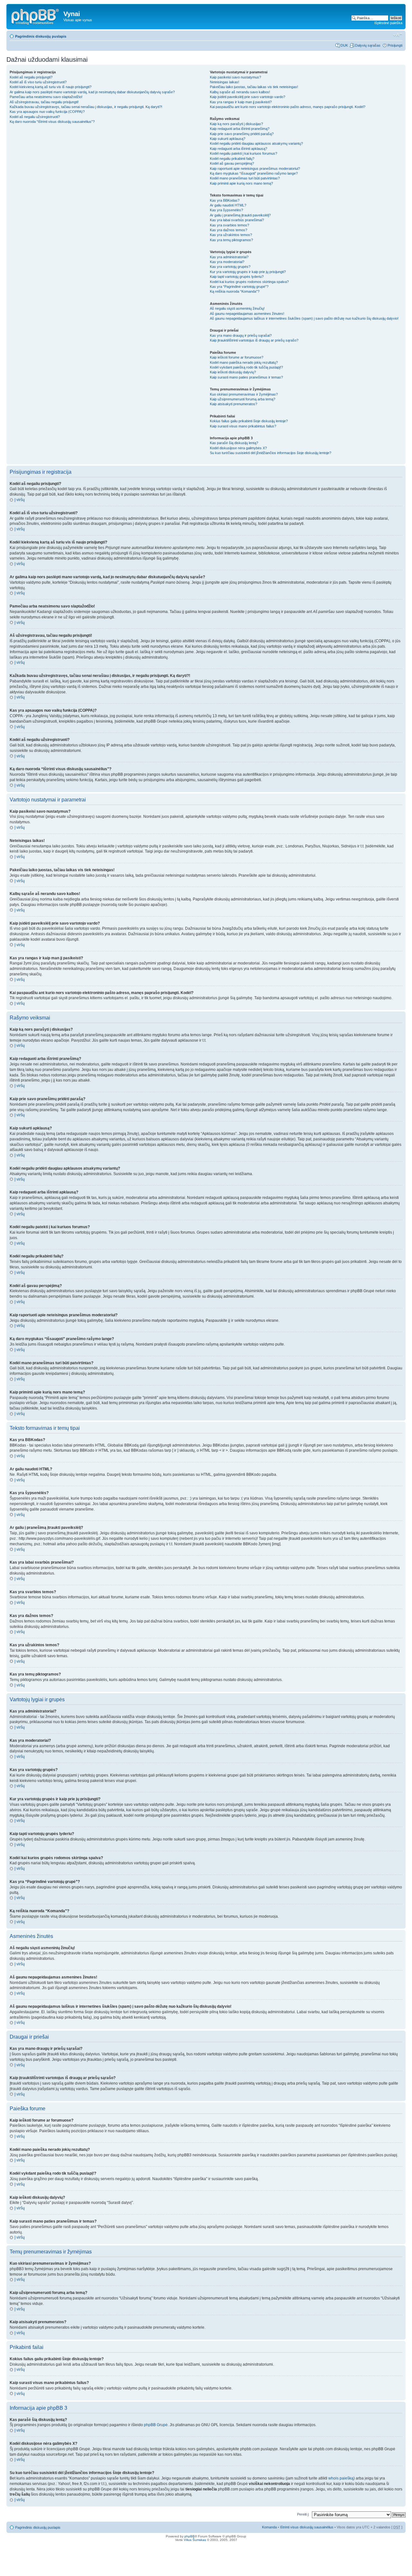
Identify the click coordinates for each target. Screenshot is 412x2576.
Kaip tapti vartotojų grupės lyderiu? (237, 277)
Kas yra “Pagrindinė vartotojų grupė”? (239, 287)
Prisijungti (395, 45)
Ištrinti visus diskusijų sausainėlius (307, 2527)
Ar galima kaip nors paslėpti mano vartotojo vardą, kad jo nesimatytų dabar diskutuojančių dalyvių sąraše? (92, 92)
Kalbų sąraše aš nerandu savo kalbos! (240, 92)
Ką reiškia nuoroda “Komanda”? (235, 291)
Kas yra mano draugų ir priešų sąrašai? (241, 335)
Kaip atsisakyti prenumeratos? (234, 404)
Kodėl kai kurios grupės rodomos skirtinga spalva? (249, 282)
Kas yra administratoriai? (229, 257)
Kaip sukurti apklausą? (228, 139)
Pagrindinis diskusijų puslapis (41, 36)
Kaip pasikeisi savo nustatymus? (235, 77)
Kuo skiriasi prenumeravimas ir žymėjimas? (244, 394)
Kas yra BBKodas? (225, 200)
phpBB (190, 2536)
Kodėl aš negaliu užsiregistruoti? (35, 117)
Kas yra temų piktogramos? (231, 240)
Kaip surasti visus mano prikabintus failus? (243, 426)
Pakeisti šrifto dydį (398, 35)
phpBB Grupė (156, 2425)
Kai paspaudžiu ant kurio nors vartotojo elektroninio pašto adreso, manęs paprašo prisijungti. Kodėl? (288, 107)
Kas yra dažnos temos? (229, 230)
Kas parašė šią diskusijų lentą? (234, 443)
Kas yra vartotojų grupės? (230, 267)
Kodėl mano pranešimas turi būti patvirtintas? (245, 178)
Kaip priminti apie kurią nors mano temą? (241, 183)
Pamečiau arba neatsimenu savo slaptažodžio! (46, 97)
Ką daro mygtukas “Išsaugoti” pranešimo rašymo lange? (254, 173)
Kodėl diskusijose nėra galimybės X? (238, 448)
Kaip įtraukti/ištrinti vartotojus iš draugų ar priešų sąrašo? (254, 340)
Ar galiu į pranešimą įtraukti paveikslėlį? (240, 215)
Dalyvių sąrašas (368, 45)
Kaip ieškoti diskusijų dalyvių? (233, 372)
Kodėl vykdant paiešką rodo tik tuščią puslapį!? (246, 367)
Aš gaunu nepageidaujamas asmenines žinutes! (247, 314)
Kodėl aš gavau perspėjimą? (232, 163)
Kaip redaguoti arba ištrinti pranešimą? (240, 129)
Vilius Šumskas (195, 2540)
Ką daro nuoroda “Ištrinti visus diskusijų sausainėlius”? (52, 122)
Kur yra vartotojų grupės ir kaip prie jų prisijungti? (248, 272)
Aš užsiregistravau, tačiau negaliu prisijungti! (44, 102)
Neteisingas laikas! (225, 82)
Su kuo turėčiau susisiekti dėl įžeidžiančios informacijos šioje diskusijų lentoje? (271, 453)
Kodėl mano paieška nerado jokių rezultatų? (244, 362)
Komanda (269, 2527)
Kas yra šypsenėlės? (226, 210)
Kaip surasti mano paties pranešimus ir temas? (246, 377)
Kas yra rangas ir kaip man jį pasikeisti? (241, 102)
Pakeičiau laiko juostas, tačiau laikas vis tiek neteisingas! (254, 87)
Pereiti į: (303, 2514)
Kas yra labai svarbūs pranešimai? (237, 220)
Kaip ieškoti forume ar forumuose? (237, 357)
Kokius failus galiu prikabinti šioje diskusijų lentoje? (249, 421)
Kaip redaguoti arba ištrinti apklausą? (239, 149)
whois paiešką (341, 2478)
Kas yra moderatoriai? (227, 262)
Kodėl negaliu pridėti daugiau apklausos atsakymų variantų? (256, 143)
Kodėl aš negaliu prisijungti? (31, 77)
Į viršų (20, 500)
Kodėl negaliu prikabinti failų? (232, 159)
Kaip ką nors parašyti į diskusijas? (236, 124)
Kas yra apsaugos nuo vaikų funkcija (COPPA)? (47, 112)
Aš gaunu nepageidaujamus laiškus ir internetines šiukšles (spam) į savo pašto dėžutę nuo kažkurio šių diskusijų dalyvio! (304, 318)
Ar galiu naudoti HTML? (228, 205)
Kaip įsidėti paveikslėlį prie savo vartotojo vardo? (248, 97)
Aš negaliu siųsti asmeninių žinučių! (237, 308)
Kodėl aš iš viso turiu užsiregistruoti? (38, 82)
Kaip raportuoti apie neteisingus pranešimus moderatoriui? (255, 169)
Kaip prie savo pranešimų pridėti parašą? (242, 134)
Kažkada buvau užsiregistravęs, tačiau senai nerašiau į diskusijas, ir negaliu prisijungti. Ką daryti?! (86, 107)
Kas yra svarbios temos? (229, 225)
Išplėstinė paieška (388, 23)
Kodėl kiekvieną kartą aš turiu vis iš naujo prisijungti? (51, 87)
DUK (344, 45)
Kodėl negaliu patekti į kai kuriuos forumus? (243, 153)
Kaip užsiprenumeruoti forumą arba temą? (243, 399)
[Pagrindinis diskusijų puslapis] (36, 16)
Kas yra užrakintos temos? (231, 235)
